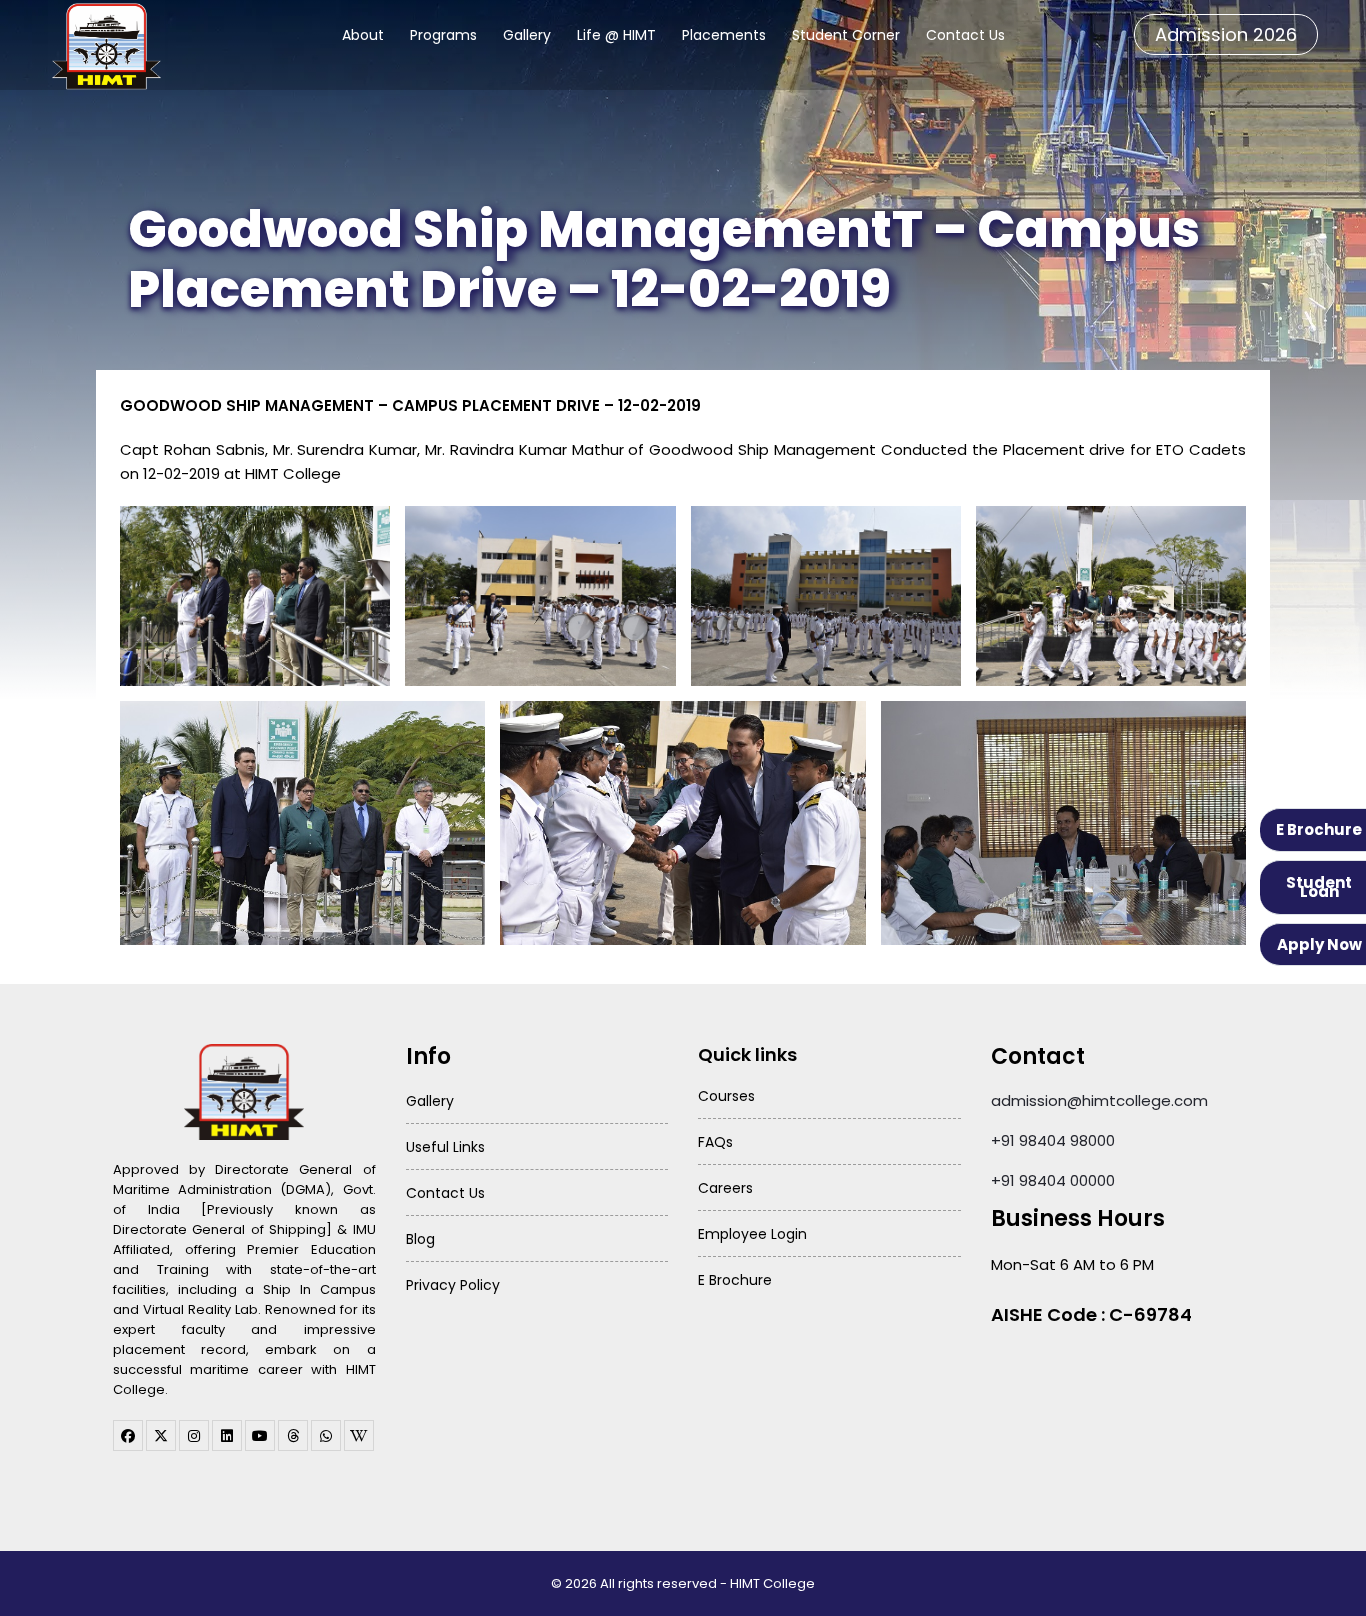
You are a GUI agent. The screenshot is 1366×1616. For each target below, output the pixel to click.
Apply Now (1319, 944)
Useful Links (445, 1147)
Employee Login (752, 1234)
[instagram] (194, 1435)
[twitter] (161, 1435)
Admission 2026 (1226, 34)
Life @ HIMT (616, 35)
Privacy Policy (453, 1285)
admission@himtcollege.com (1099, 1100)
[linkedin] (227, 1435)
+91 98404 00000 (1053, 1180)
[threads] (293, 1435)
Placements (724, 35)
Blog (420, 1239)
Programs (443, 35)
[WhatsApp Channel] (326, 1435)
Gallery (527, 35)
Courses (726, 1096)
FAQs (715, 1142)
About (363, 35)
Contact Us (965, 35)
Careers (725, 1188)
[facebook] (128, 1435)
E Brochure (1319, 829)
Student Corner (846, 35)
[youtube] (260, 1435)
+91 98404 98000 (1053, 1140)
